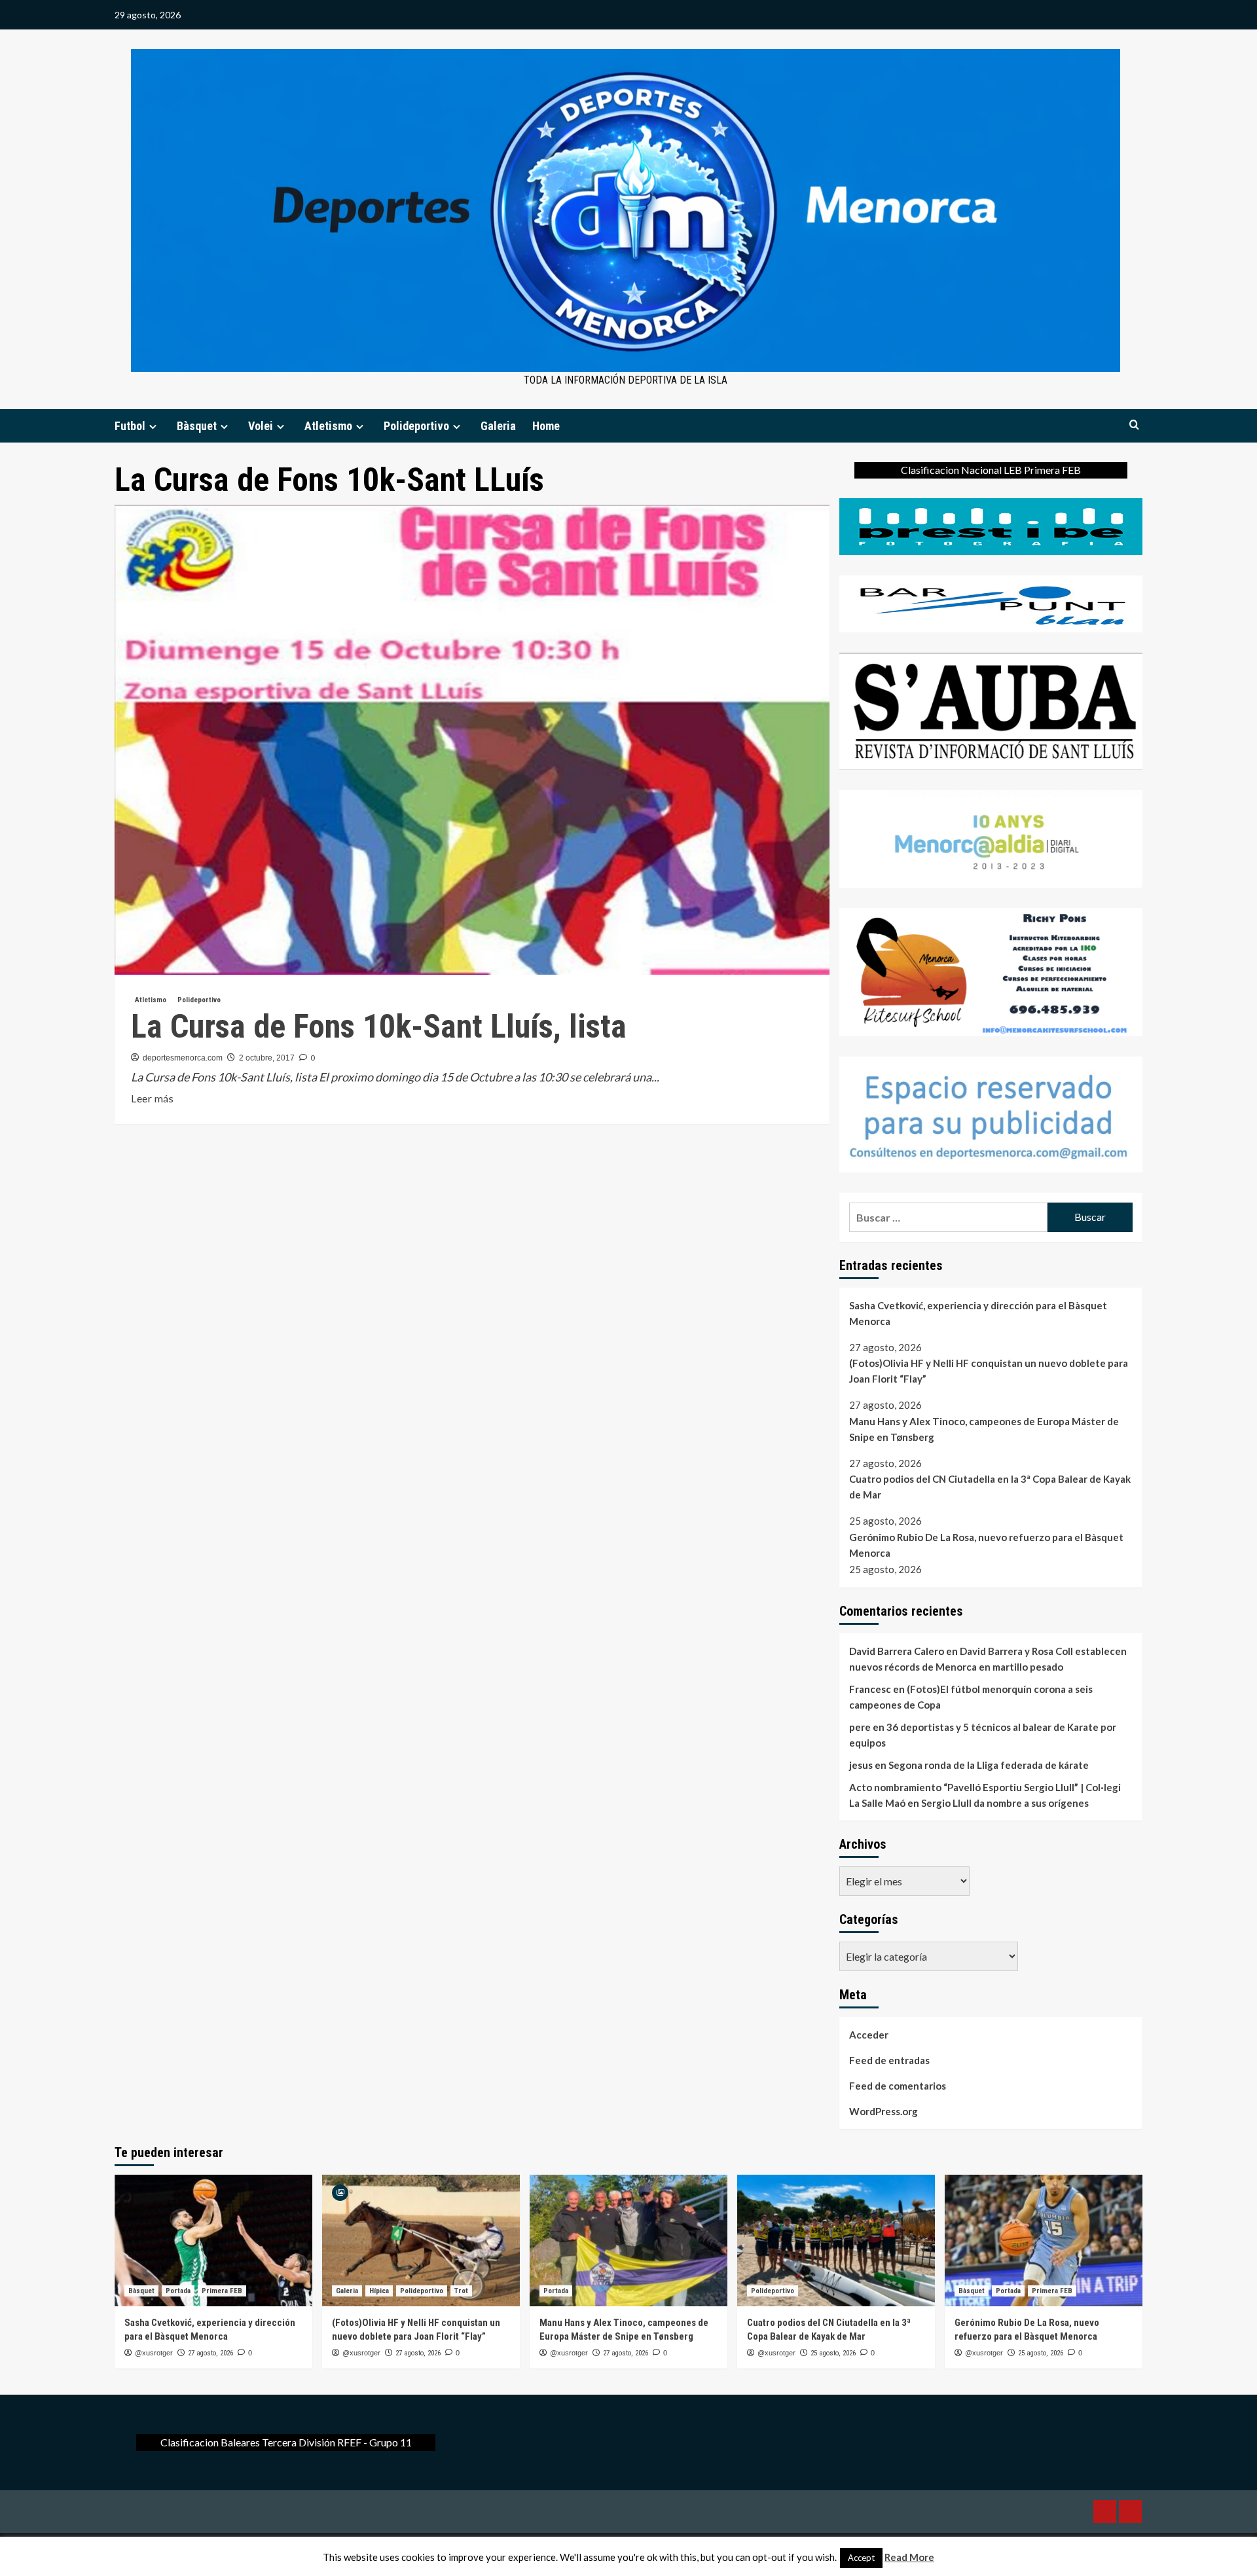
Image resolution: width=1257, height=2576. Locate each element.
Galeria (498, 426)
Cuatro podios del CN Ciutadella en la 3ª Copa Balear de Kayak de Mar (990, 1487)
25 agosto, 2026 (833, 2353)
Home (546, 426)
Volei (261, 426)
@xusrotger (154, 2353)
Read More (909, 2557)
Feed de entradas (889, 2060)
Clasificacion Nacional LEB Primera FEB (991, 470)
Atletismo (328, 426)
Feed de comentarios (898, 2086)
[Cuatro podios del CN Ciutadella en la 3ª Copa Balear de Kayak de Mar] (836, 2240)
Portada (178, 2291)
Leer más (152, 1099)
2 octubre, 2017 (267, 1058)
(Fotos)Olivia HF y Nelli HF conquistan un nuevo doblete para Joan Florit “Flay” (989, 1371)
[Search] (1134, 425)
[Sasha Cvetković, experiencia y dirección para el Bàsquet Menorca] (213, 2240)
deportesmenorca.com (183, 1058)
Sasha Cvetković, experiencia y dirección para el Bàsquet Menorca (978, 1313)
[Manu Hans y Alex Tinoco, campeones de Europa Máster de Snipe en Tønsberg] (628, 2240)
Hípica (379, 2291)
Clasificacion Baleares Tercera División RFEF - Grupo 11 (286, 2442)
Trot (461, 2291)
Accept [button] (861, 2558)
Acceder (869, 2035)
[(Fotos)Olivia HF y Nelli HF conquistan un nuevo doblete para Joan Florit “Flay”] (421, 2240)
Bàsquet (197, 426)
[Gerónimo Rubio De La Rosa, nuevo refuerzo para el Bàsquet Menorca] (1044, 2240)
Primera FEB (222, 2291)
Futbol (130, 426)
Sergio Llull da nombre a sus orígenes (1005, 1803)
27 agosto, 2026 (210, 2353)
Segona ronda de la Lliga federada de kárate (989, 1765)
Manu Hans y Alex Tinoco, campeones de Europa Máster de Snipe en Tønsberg (984, 1429)
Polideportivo (416, 426)
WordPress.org (884, 2111)
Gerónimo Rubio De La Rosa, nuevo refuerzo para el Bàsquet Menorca (986, 1545)
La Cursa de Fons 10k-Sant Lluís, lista (379, 1026)
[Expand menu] (153, 426)
